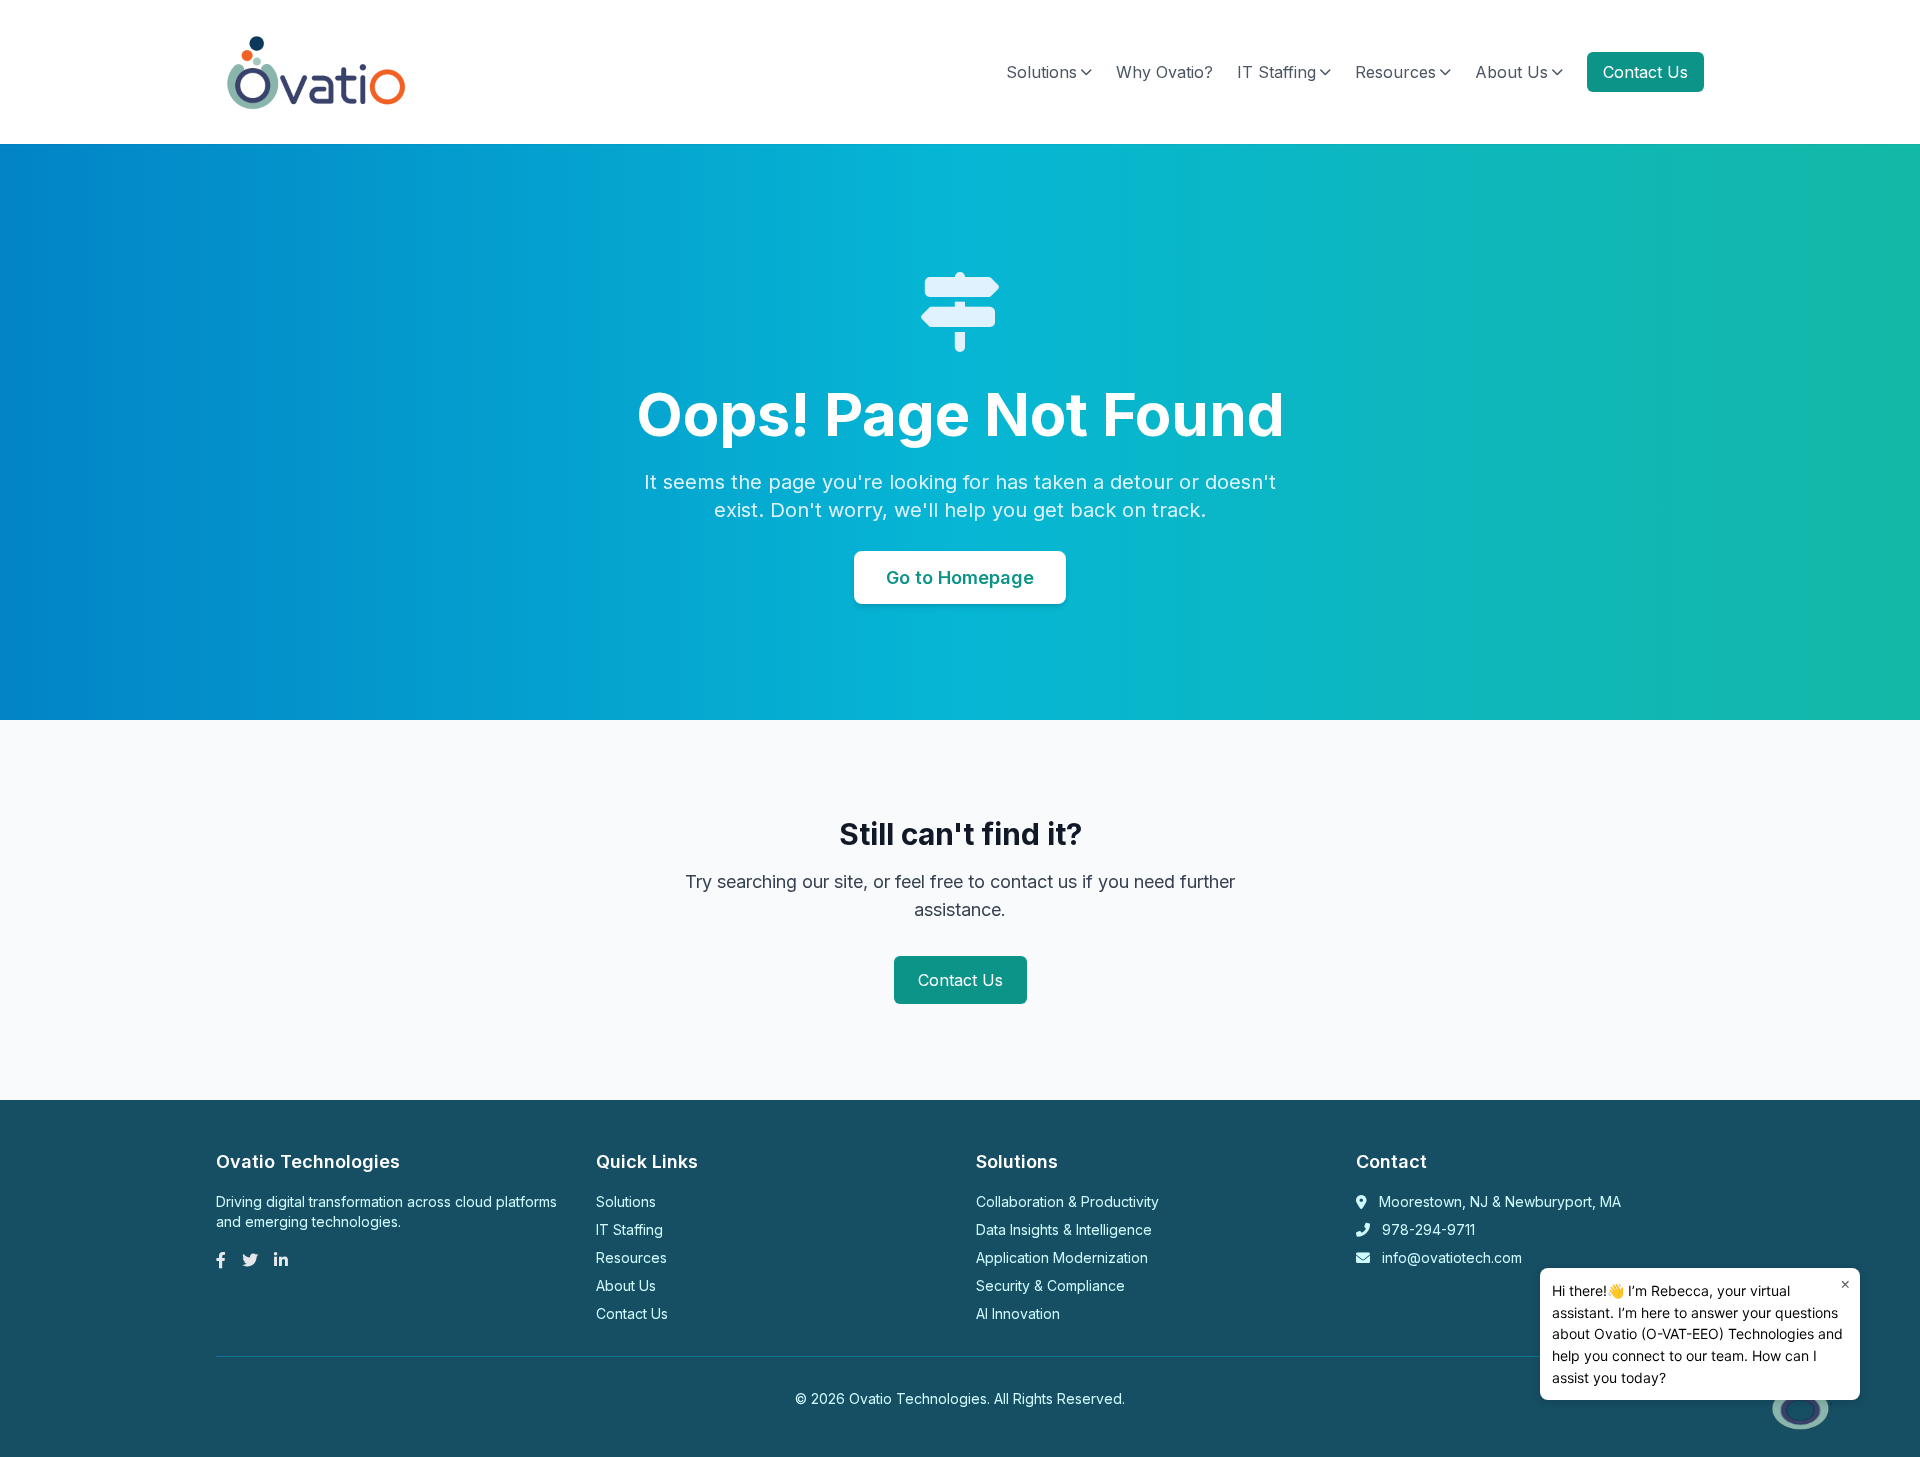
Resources (1395, 72)
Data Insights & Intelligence (1064, 1229)
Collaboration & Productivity (1067, 1201)
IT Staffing (1276, 72)
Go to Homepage (960, 577)
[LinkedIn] (281, 1260)
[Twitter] (250, 1260)
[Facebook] (221, 1260)
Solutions (1041, 72)
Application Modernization (1062, 1257)
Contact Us (1645, 72)
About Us (1511, 72)
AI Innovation (1018, 1313)
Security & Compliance (1050, 1285)
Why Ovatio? (1164, 72)
